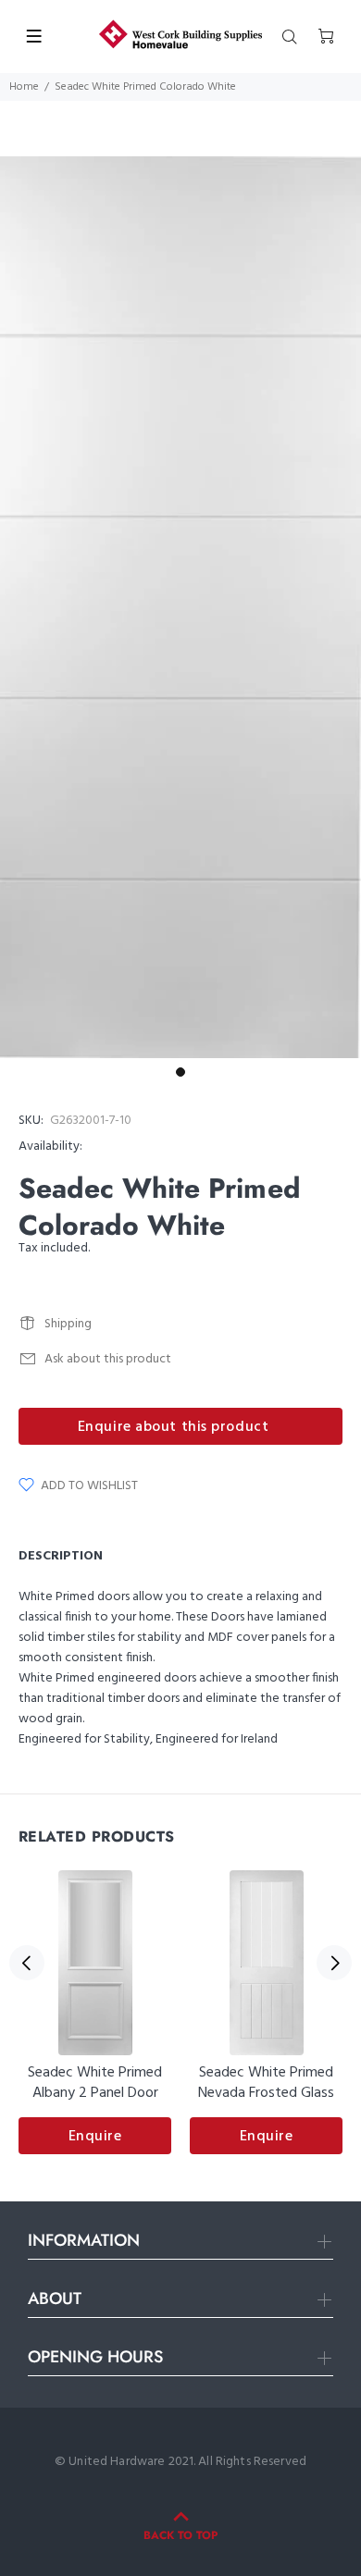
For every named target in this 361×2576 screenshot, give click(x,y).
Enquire (95, 2137)
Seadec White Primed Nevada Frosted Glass (266, 2083)
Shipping (68, 1324)
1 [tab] (180, 1072)
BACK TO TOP (180, 2535)
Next (334, 1963)
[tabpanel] (180, 607)
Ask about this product (108, 1359)
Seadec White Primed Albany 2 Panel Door (95, 2083)
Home (24, 87)
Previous (27, 1963)
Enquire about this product (174, 1427)
